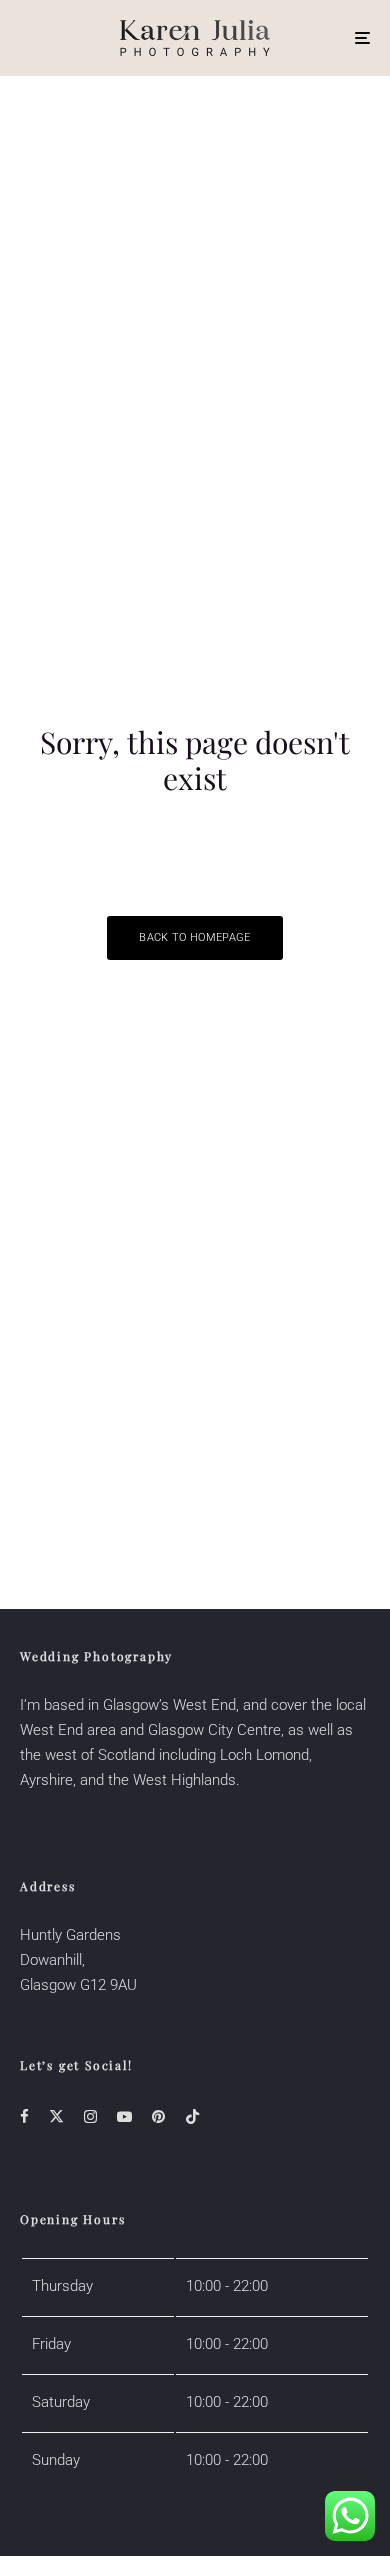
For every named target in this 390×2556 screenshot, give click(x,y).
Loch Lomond (264, 1755)
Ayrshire (46, 1780)
